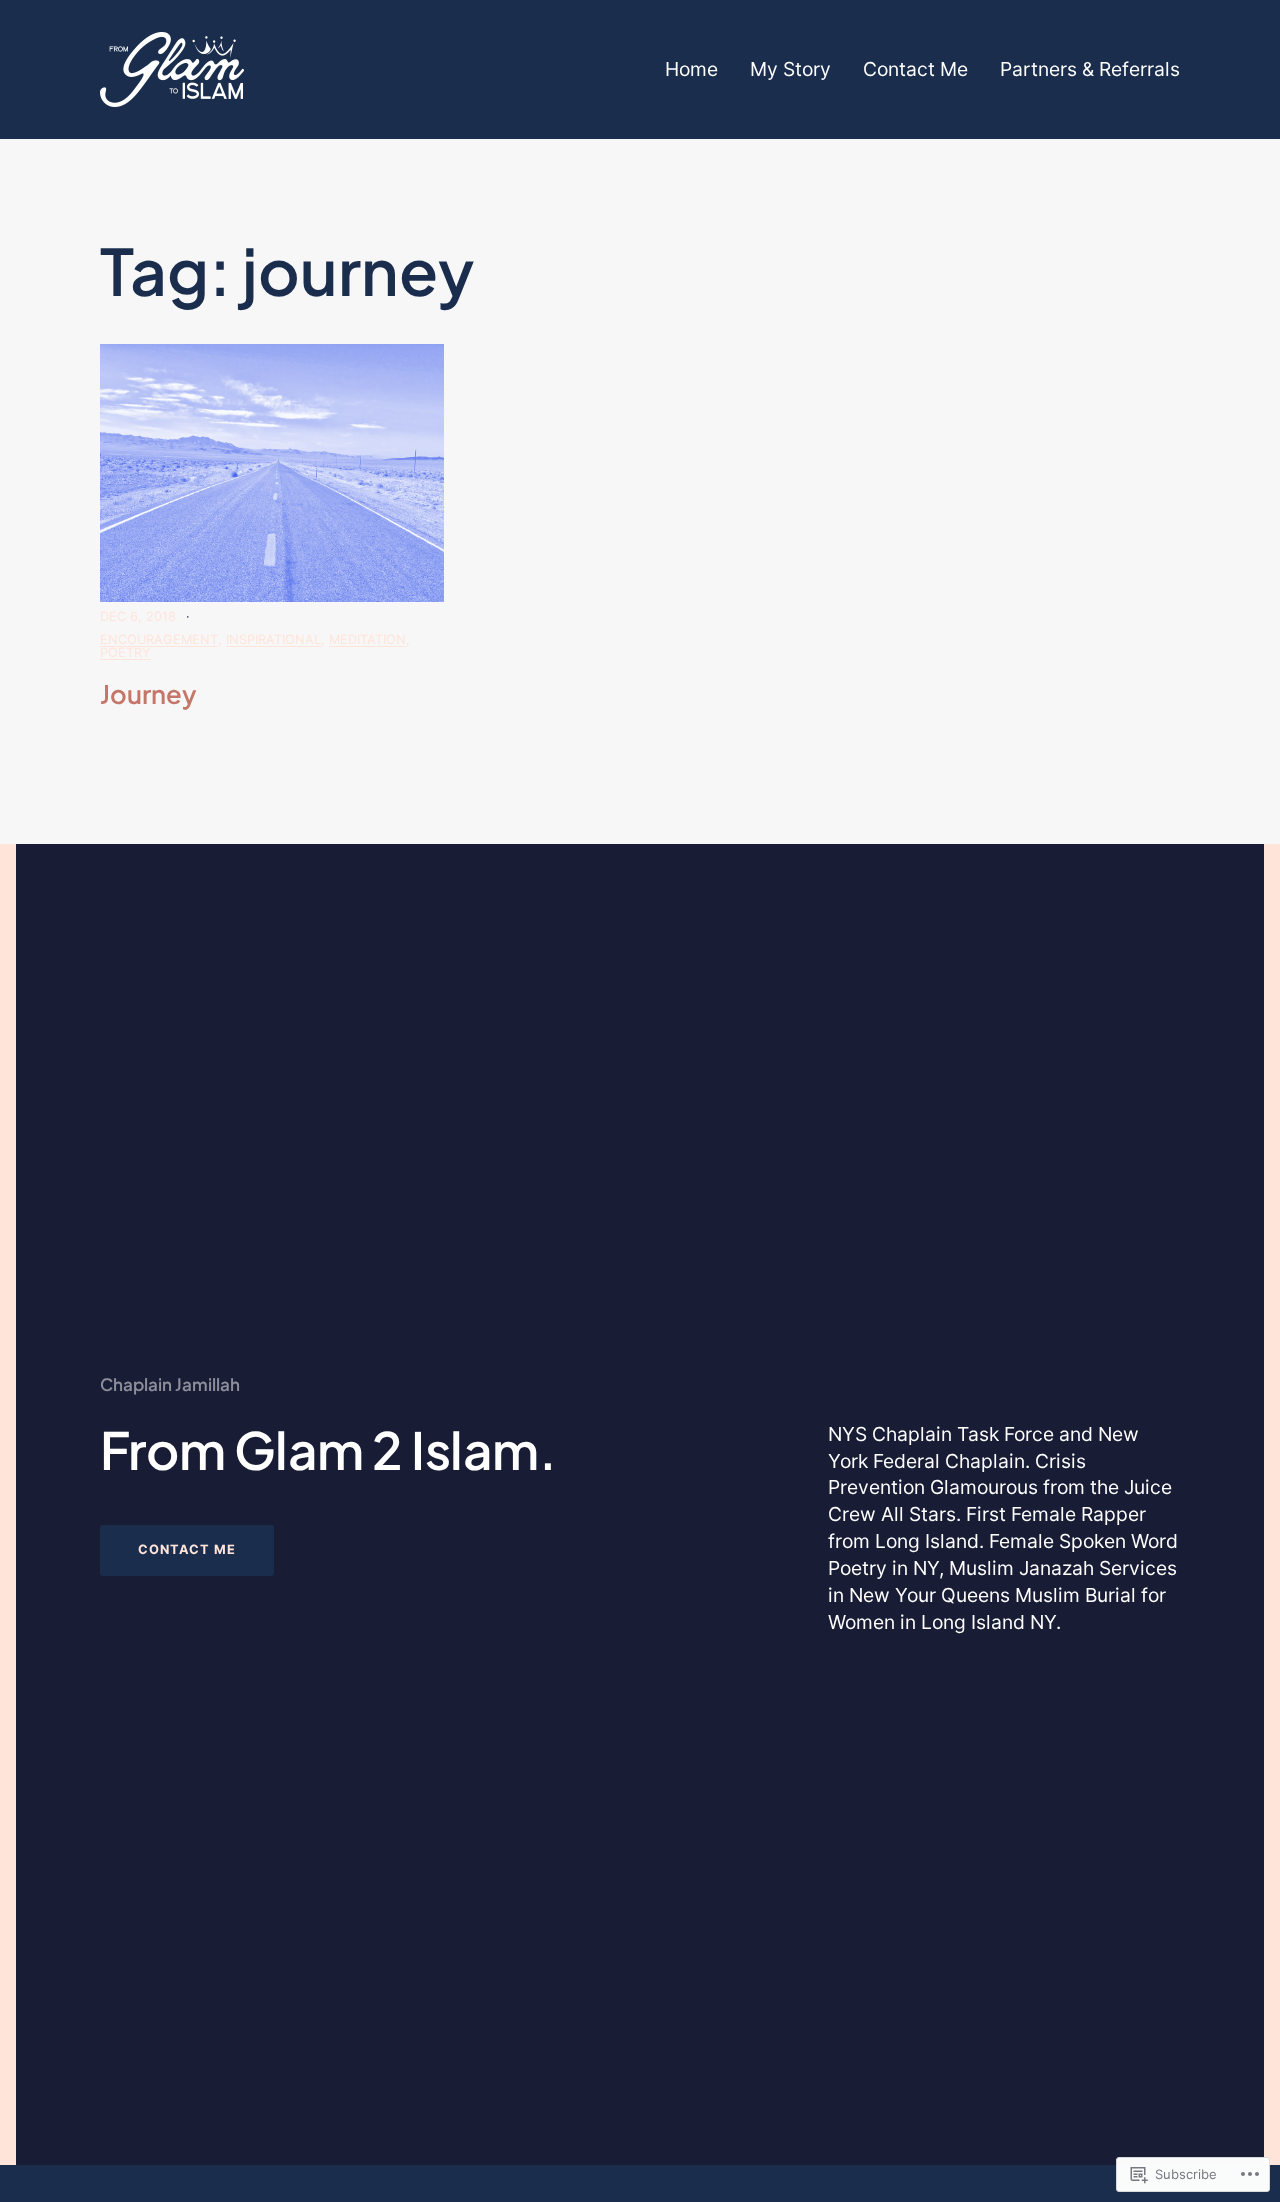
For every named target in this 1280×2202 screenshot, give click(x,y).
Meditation (367, 639)
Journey (148, 694)
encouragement (159, 639)
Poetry (125, 652)
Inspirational (273, 639)
